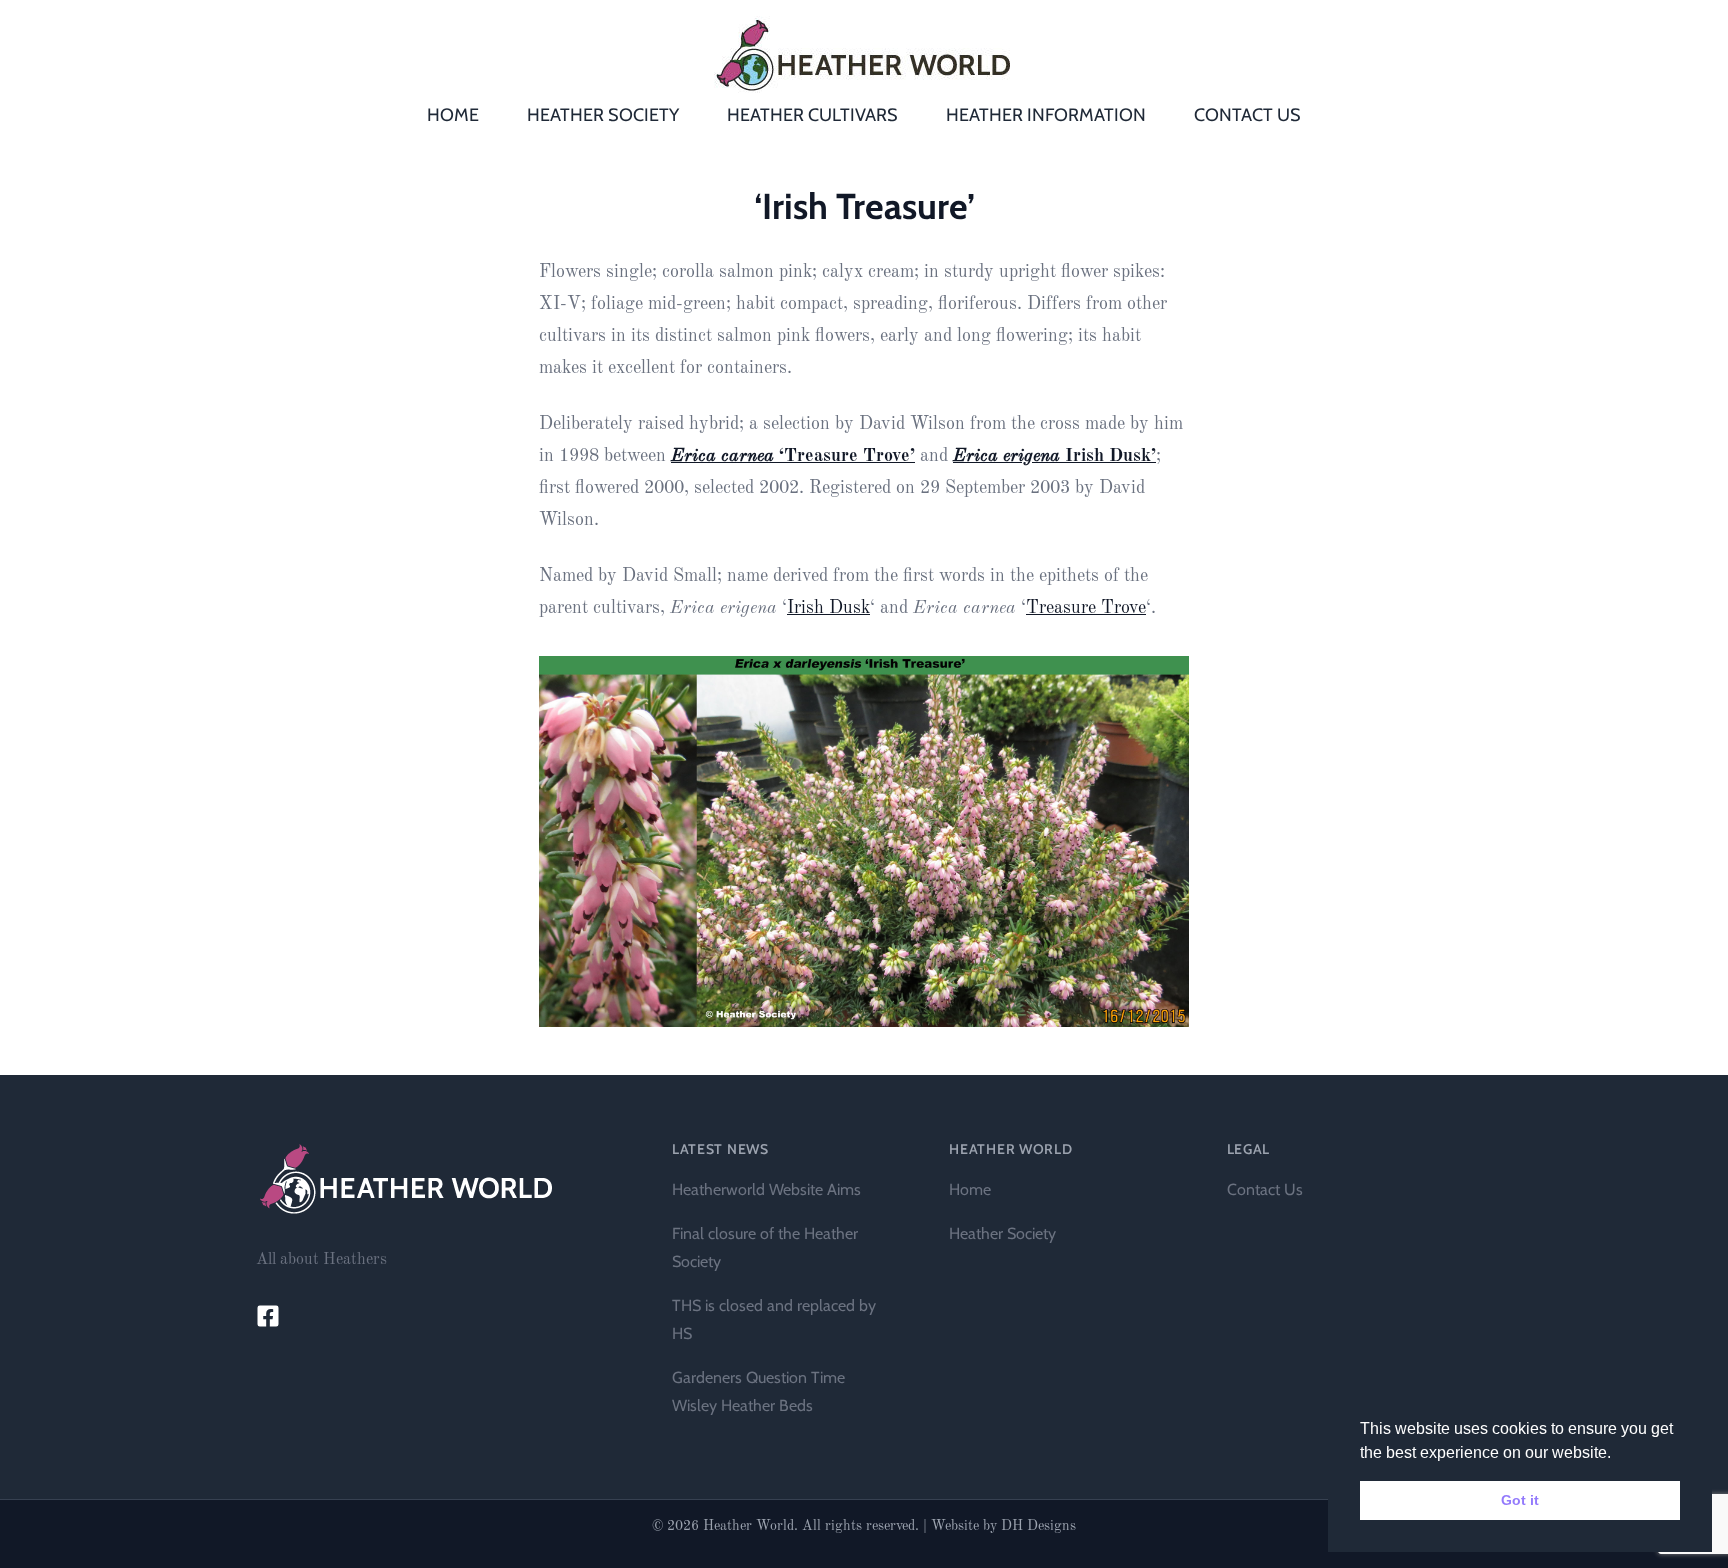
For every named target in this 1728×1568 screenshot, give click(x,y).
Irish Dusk (828, 608)
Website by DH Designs (1003, 1526)
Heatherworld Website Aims (766, 1189)
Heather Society (1002, 1233)
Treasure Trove (1086, 608)
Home (970, 1189)
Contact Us (1265, 1189)
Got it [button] (1520, 1500)
